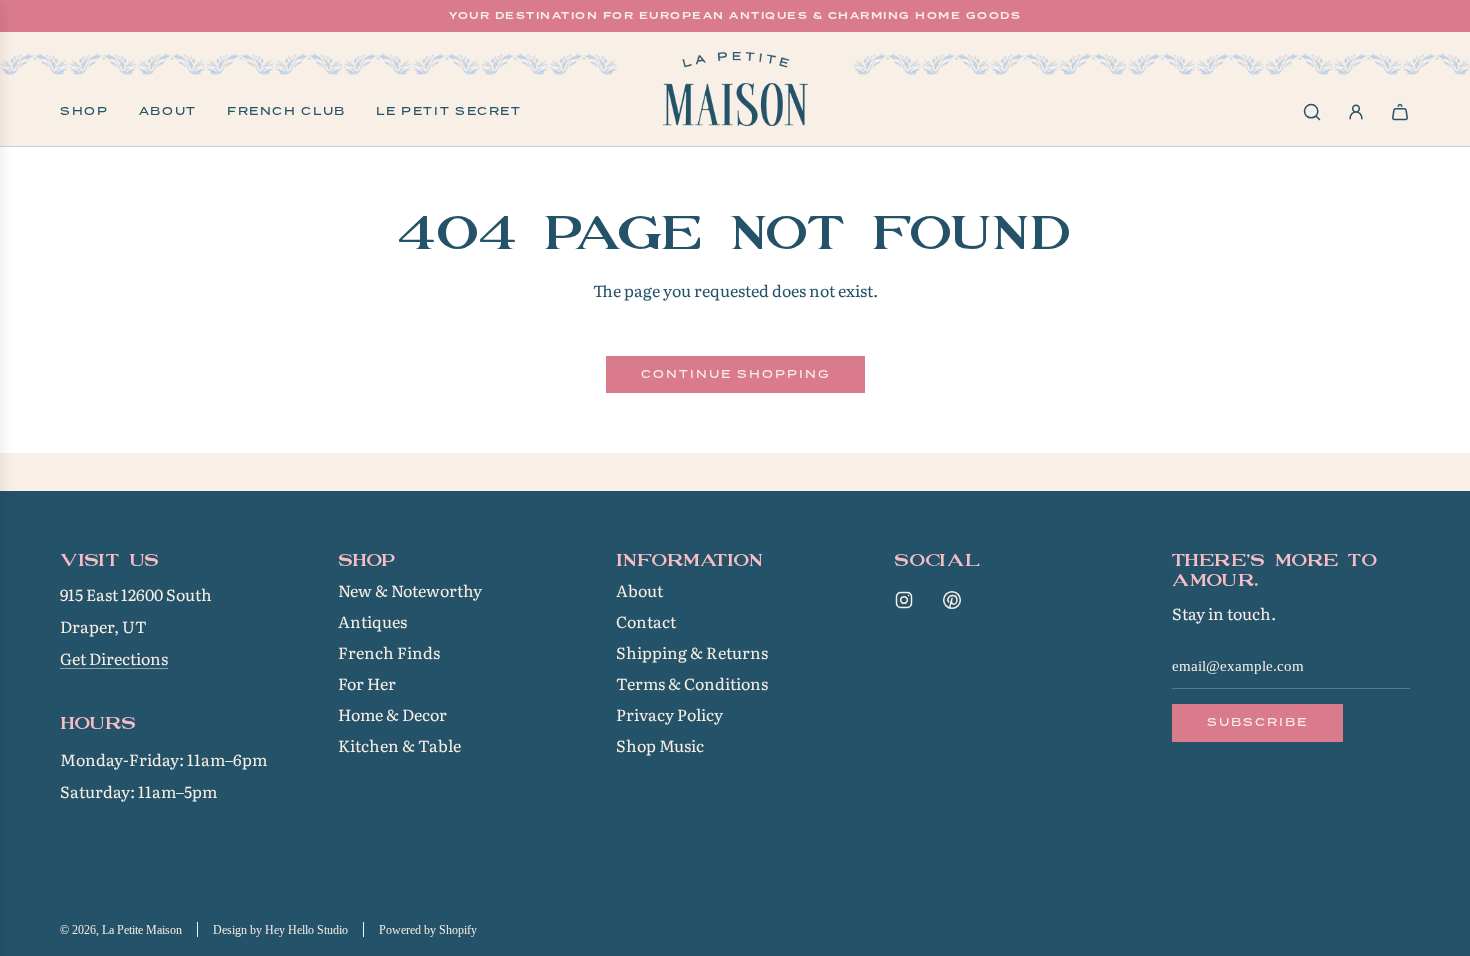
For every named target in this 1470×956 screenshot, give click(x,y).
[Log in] (1356, 112)
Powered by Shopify (428, 930)
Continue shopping (735, 374)
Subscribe (1257, 722)
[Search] (1312, 112)
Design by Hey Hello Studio (280, 930)
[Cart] (1400, 112)
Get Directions (114, 658)
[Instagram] (904, 600)
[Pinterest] (952, 600)
